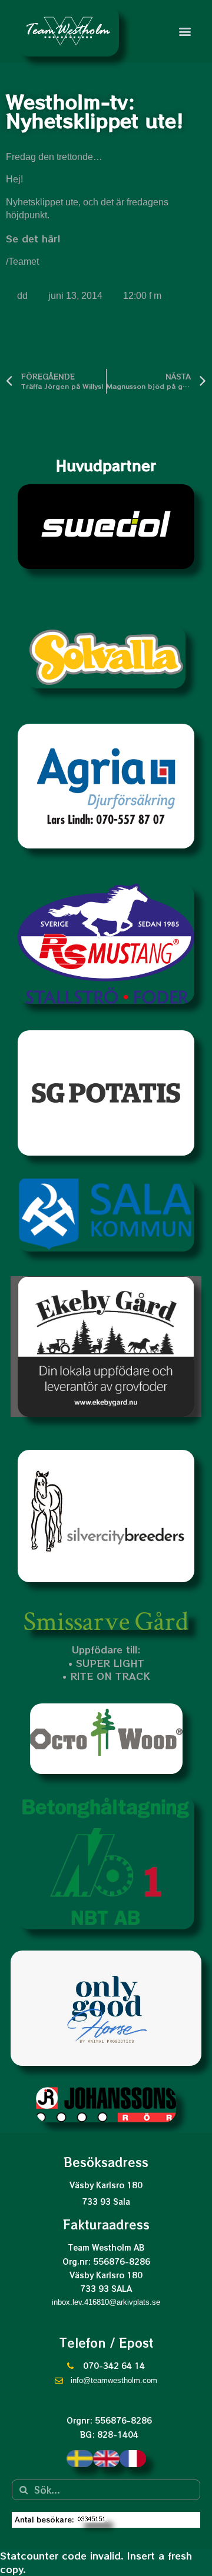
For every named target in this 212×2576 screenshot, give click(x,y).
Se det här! (33, 238)
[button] (185, 31)
